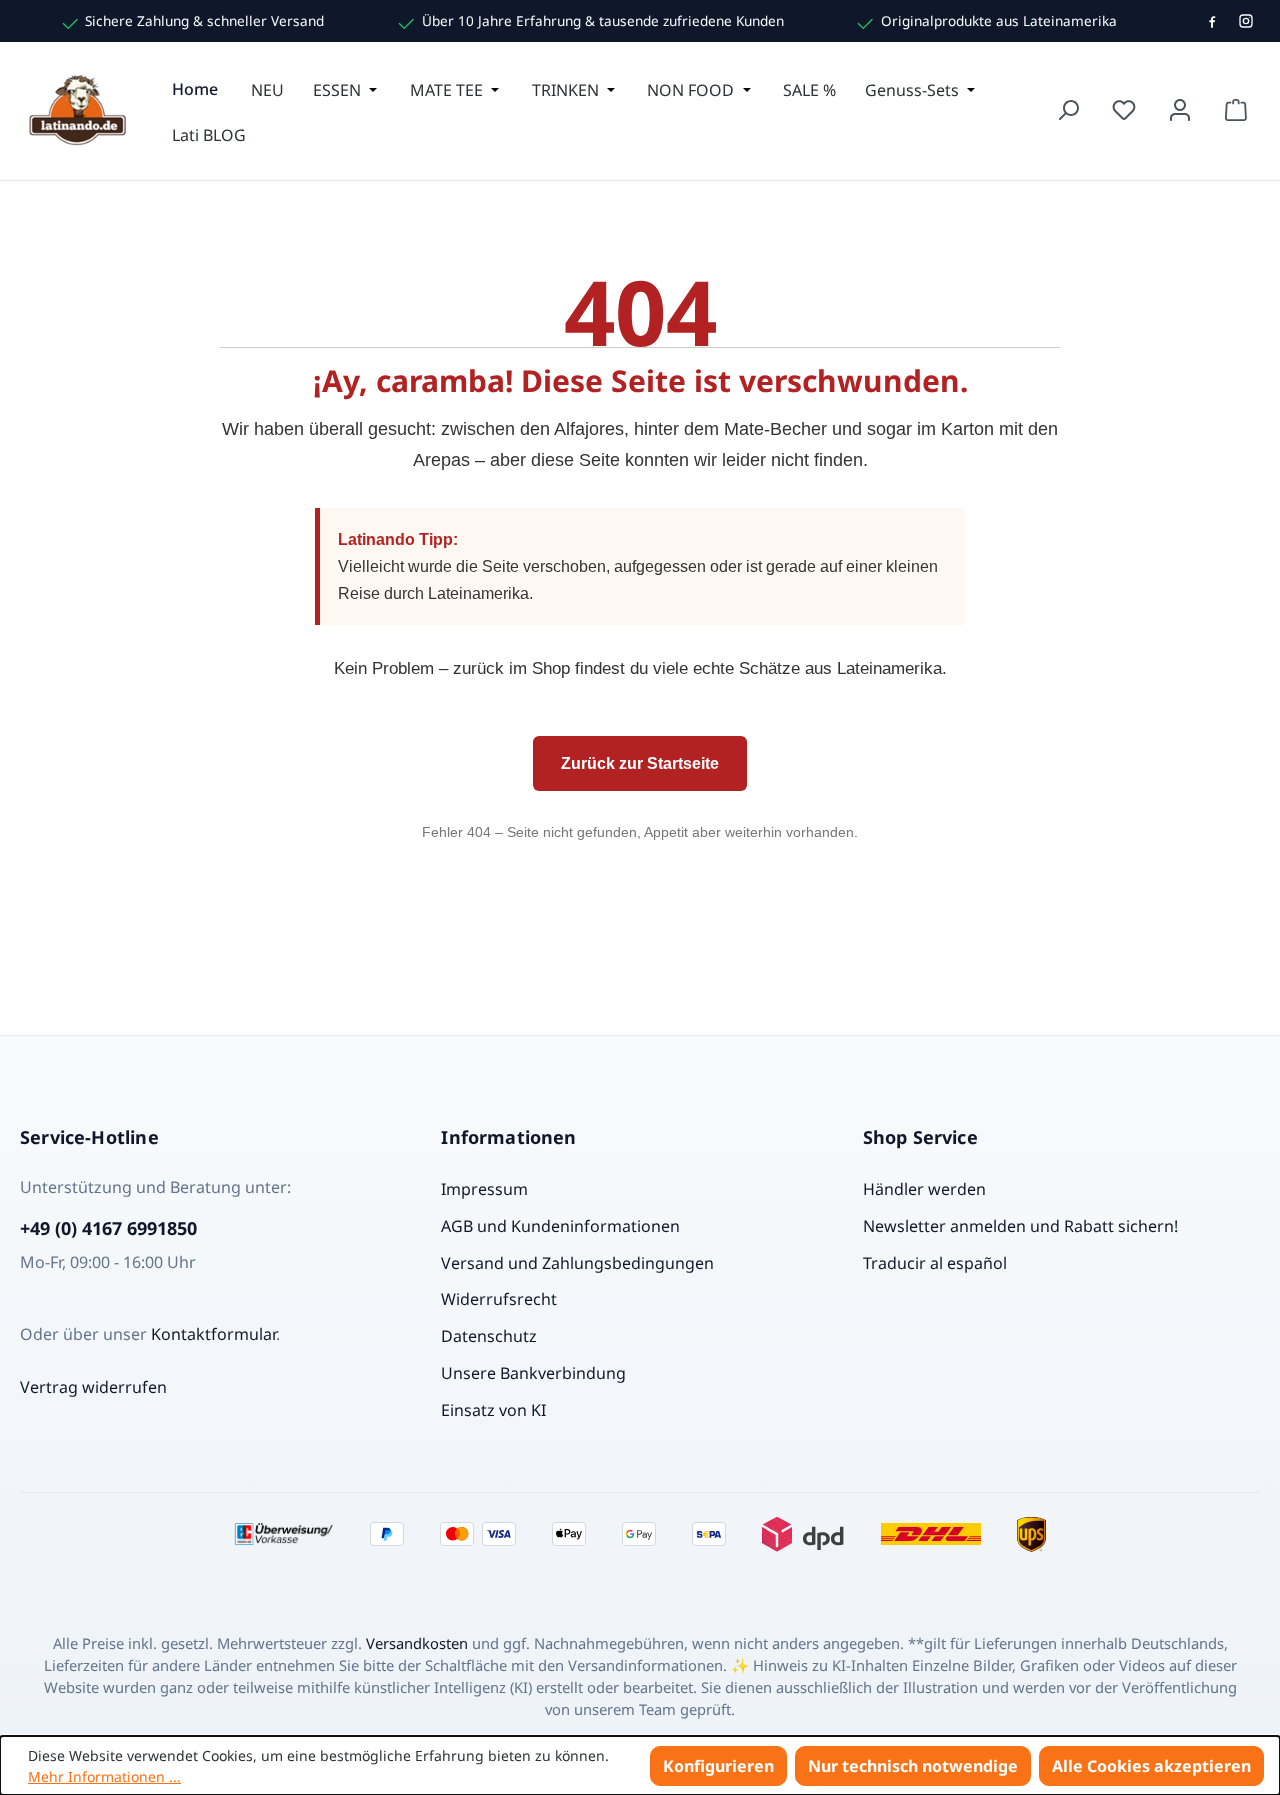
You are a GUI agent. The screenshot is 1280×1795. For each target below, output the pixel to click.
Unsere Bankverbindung (533, 1373)
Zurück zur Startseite (640, 763)
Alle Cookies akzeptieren (1151, 1766)
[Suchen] (1068, 110)
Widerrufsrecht (499, 1299)
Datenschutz (489, 1336)
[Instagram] (1246, 21)
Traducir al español (935, 1263)
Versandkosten (417, 1643)
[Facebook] (1212, 21)
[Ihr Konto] (1180, 110)
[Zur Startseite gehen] (80, 110)
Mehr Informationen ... (104, 1776)
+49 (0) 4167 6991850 (108, 1228)
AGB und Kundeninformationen (560, 1226)
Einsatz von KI (493, 1410)
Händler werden (924, 1189)
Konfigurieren (718, 1766)
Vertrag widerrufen (93, 1387)
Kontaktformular (213, 1334)
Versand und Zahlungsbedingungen (577, 1263)
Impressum (484, 1189)
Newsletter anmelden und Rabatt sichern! (1020, 1226)
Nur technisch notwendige (913, 1766)
